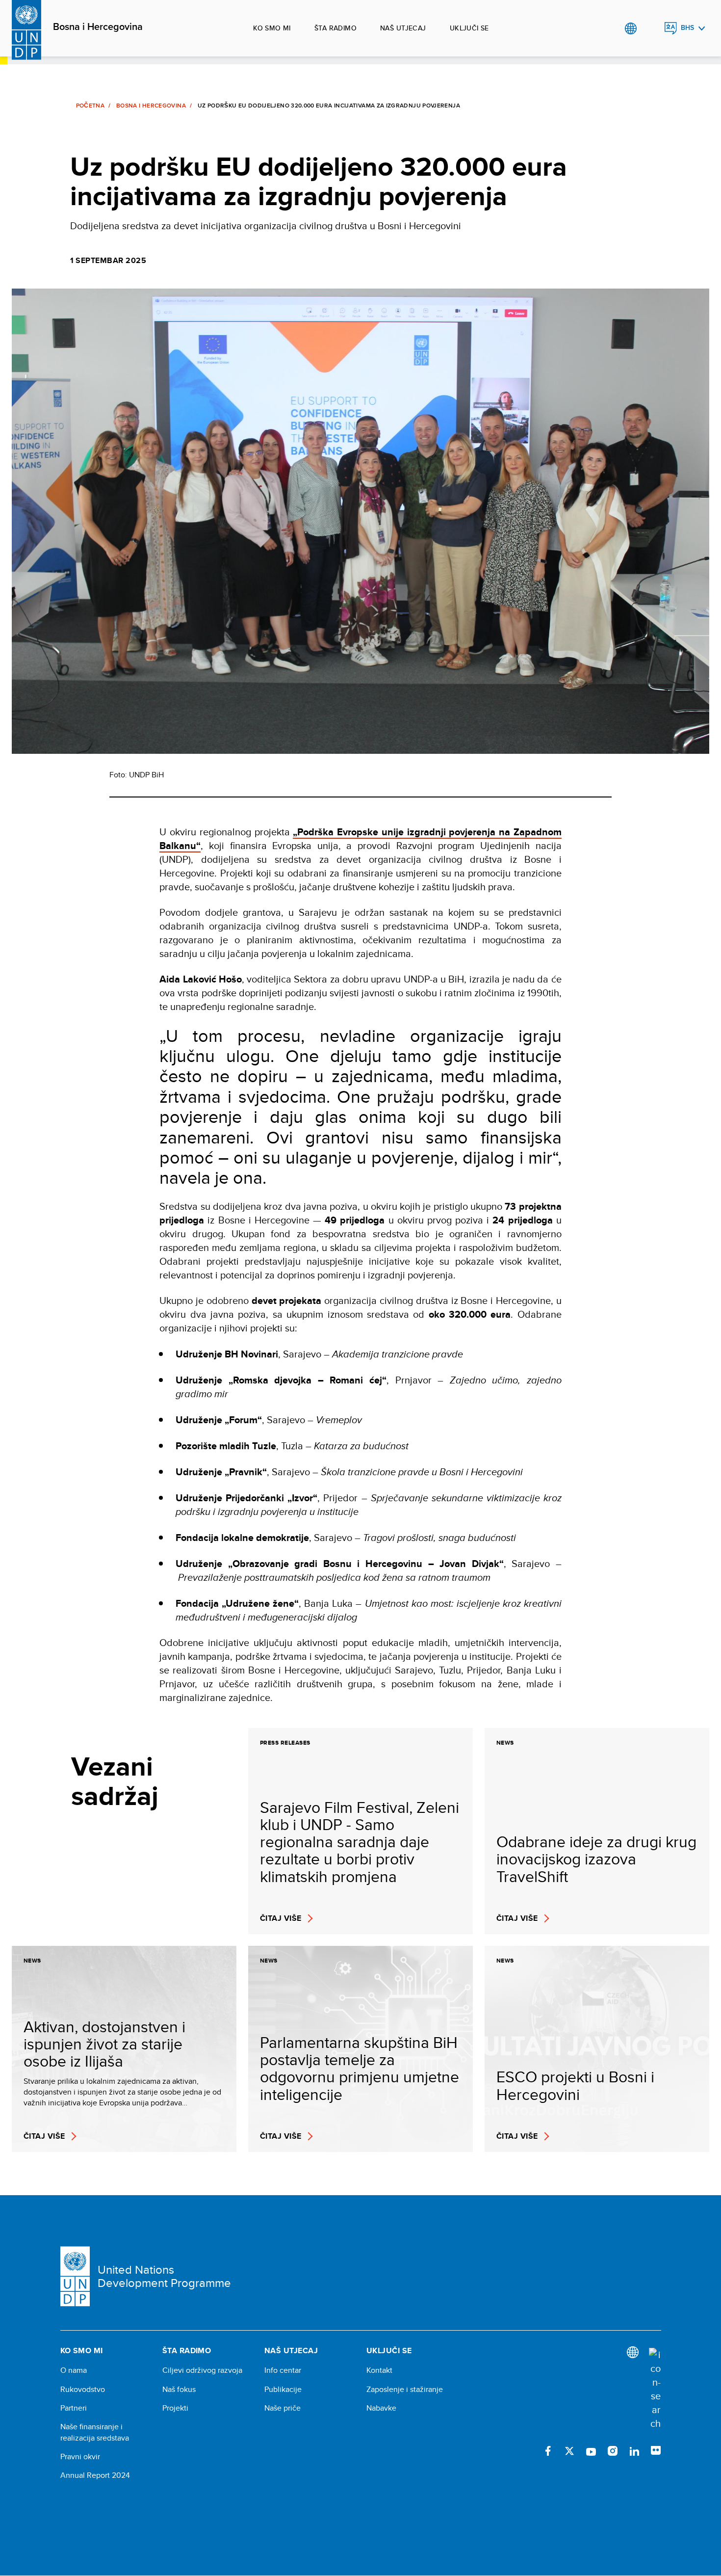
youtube (591, 2451)
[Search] (655, 2389)
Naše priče (283, 2408)
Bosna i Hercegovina (98, 27)
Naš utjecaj (403, 28)
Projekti (175, 2408)
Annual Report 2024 (95, 2475)
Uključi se (469, 28)
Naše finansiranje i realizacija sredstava (95, 2432)
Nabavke (381, 2408)
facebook (548, 2451)
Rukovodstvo (83, 2390)
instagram (613, 2451)
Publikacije (283, 2390)
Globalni (631, 28)
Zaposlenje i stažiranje (405, 2390)
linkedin (634, 2451)
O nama (74, 2370)
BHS (687, 28)
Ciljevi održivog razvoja (202, 2370)
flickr (656, 2451)
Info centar (283, 2370)
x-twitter (569, 2451)
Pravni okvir (80, 2457)
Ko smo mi (272, 28)
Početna (90, 106)
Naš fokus (179, 2390)
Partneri (74, 2408)
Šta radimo (335, 28)
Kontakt (379, 2370)
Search (651, 28)
